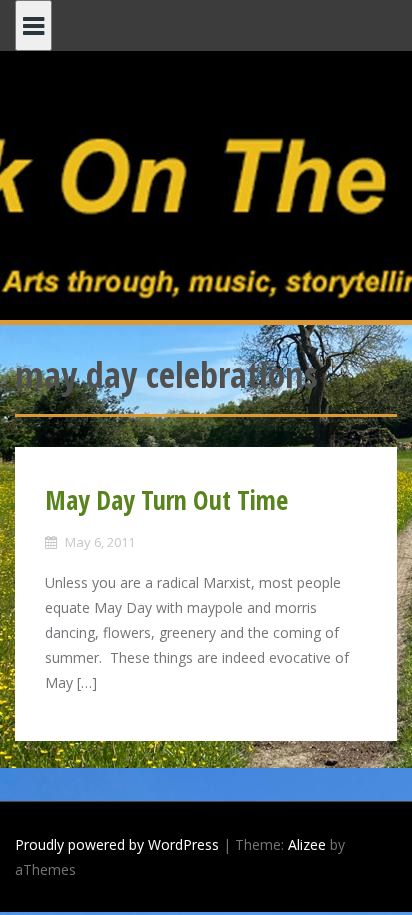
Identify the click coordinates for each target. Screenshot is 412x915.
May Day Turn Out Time (166, 500)
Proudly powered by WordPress (117, 844)
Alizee (307, 844)
